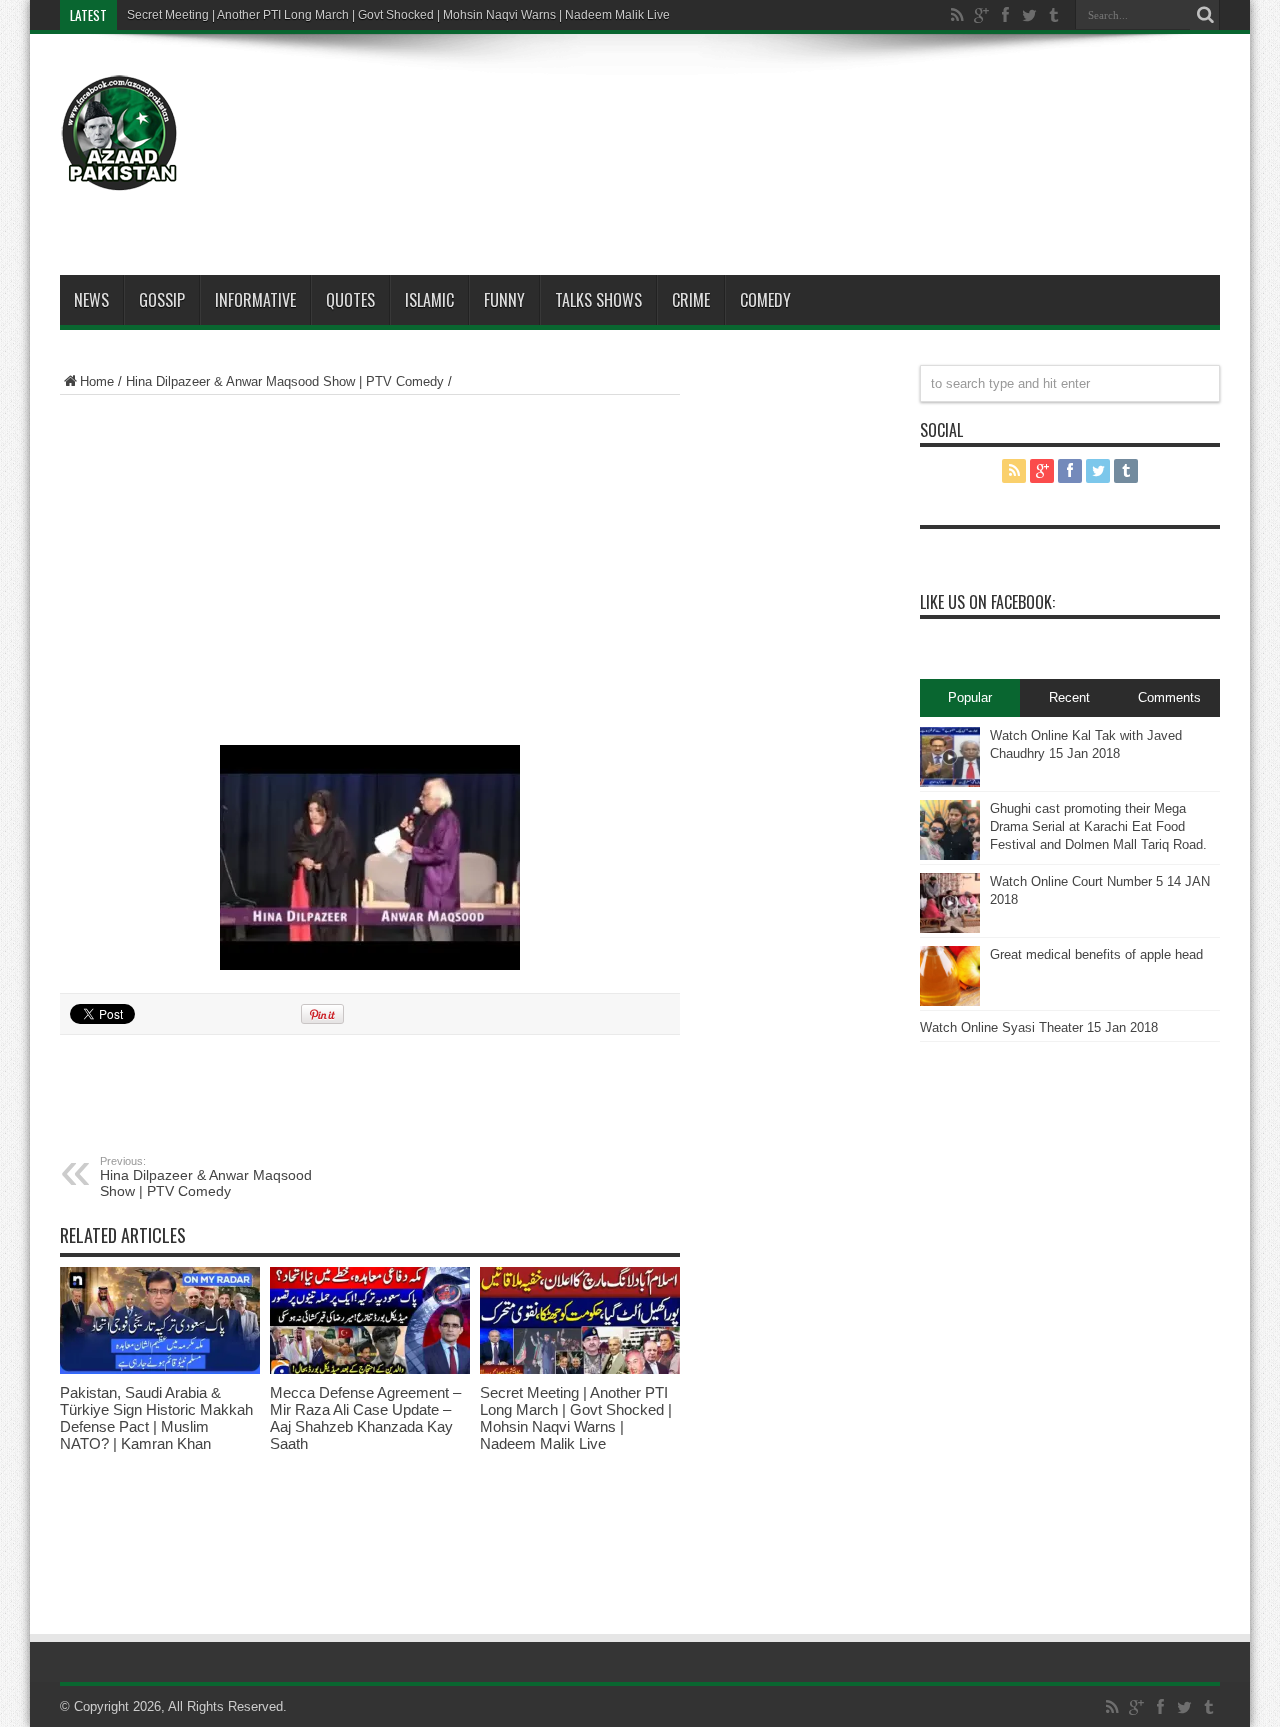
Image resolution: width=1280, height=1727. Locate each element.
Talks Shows (598, 300)
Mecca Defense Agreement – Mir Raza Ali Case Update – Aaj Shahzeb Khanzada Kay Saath (365, 1418)
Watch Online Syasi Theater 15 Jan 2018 (1039, 1027)
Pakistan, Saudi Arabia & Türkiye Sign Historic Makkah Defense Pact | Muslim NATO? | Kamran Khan (156, 1418)
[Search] (1205, 15)
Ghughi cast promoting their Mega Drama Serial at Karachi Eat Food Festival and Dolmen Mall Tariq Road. (1098, 826)
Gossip (162, 300)
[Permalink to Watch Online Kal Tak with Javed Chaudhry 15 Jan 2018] (950, 757)
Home (97, 381)
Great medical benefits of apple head (1096, 954)
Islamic (429, 300)
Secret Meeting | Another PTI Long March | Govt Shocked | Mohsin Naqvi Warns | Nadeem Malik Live (398, 15)
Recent (1069, 697)
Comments (1169, 697)
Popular (970, 697)
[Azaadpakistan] (120, 133)
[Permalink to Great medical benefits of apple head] (950, 976)
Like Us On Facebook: (987, 602)
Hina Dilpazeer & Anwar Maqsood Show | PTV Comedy (285, 381)
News (91, 300)
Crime (691, 300)
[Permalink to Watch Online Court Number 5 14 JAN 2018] (950, 903)
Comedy (765, 300)
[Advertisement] (856, 112)
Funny (504, 300)
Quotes (350, 300)
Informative (255, 300)
